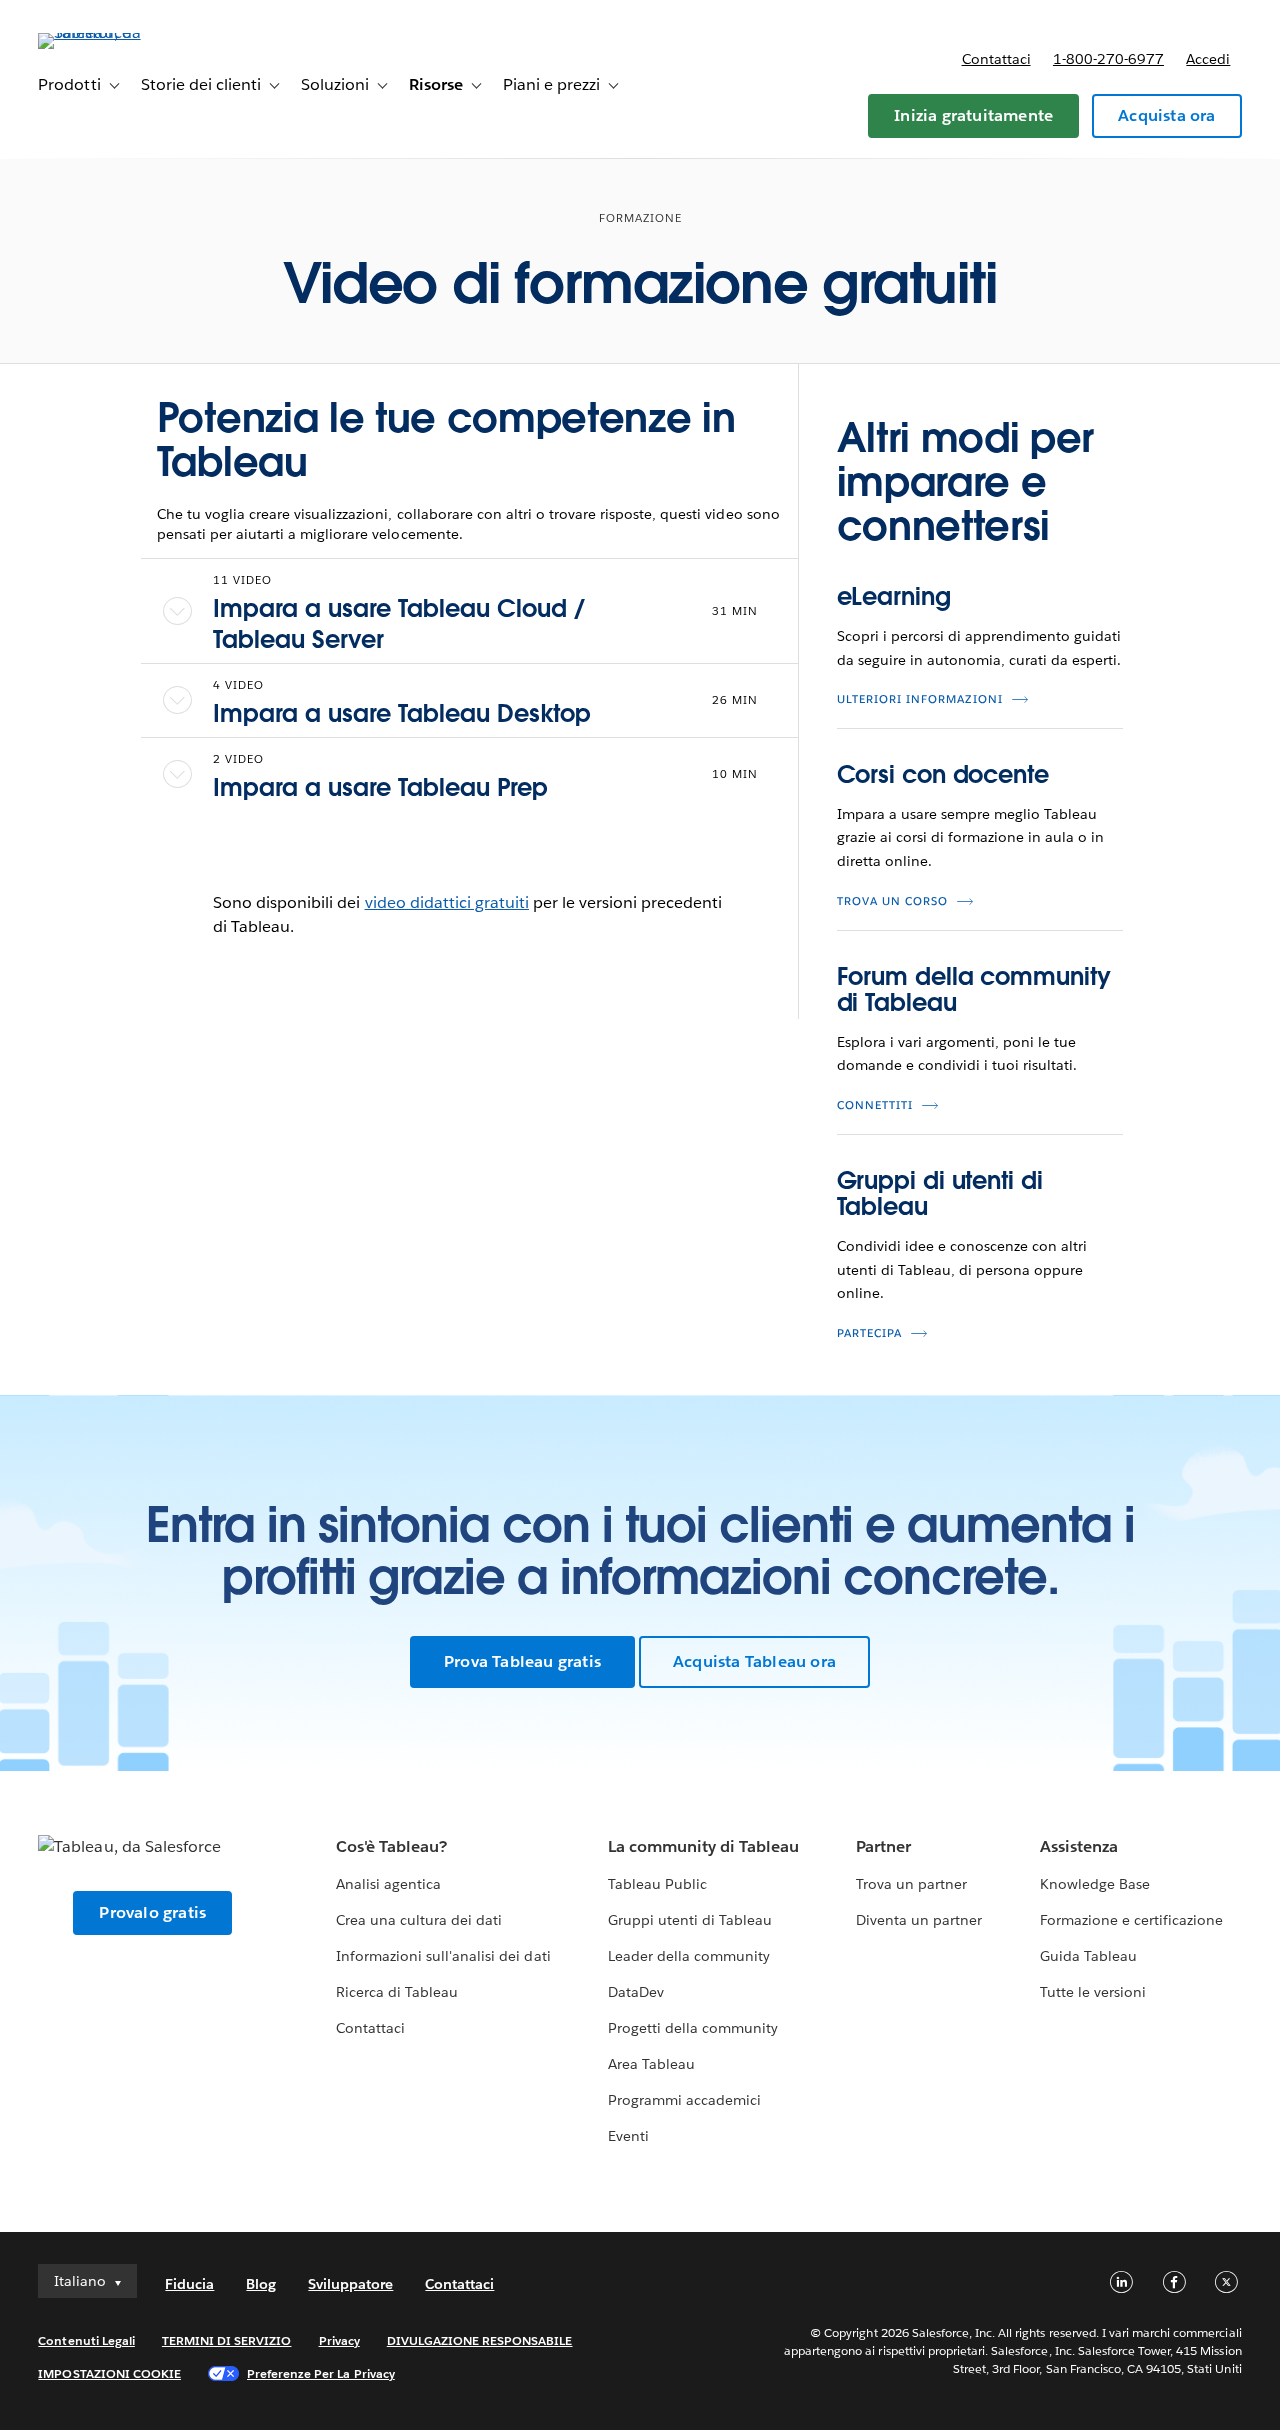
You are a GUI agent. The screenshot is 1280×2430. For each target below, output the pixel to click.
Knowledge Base (1095, 1884)
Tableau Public (657, 1884)
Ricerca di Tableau (397, 1992)
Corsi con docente (943, 774)
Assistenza (1079, 1846)
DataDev (636, 1992)
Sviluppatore (350, 2284)
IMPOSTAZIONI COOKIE (109, 2373)
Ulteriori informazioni (920, 699)
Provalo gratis (152, 1912)
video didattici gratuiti (447, 902)
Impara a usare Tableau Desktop (402, 713)
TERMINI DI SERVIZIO (227, 2340)
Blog (261, 2284)
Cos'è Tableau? (391, 1846)
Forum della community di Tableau (974, 989)
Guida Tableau (1088, 1956)
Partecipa (869, 1333)
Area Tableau (651, 2064)
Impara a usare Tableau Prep (380, 787)
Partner (883, 1846)
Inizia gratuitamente (973, 115)
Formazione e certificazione (1132, 1920)
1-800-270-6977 (1108, 59)
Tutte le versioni (1093, 1992)
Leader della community (689, 1956)
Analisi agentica (388, 1884)
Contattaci (996, 59)
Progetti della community (693, 2028)
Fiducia (189, 2284)
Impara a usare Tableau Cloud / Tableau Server (399, 624)
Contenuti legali (86, 2340)
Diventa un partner (919, 1920)
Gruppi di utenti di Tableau (940, 1193)
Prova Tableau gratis (522, 1661)
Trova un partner (911, 1884)
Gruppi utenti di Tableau (690, 1920)
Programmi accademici (684, 2100)
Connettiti (875, 1105)
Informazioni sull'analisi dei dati (443, 1956)
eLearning (894, 596)
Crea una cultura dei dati (419, 1920)
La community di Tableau (703, 1846)
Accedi (1208, 59)
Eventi (628, 2136)
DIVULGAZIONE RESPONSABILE (480, 2340)
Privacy (339, 2340)
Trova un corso (892, 901)
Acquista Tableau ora (754, 1661)
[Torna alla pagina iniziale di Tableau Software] (113, 32)
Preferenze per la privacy (321, 2373)
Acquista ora (1166, 115)
